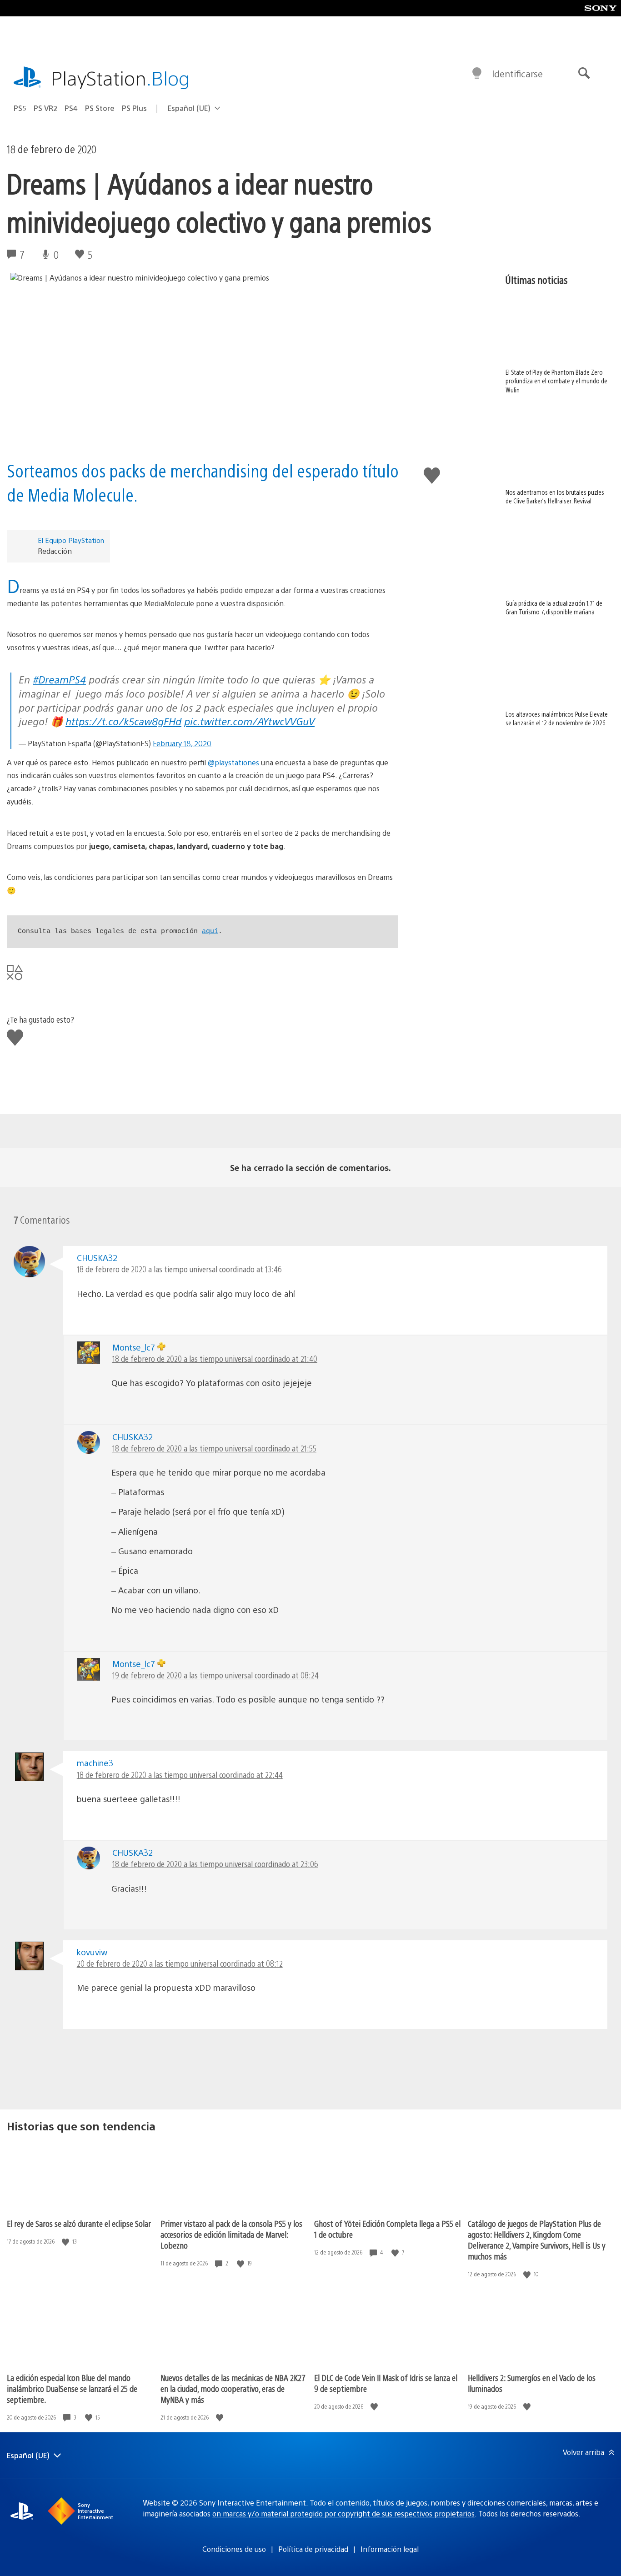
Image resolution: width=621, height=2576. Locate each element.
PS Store (100, 108)
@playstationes (233, 762)
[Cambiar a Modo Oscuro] (477, 74)
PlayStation (120, 78)
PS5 (20, 108)
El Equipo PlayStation (71, 540)
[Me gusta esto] (66, 2242)
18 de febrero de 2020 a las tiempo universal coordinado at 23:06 (215, 1864)
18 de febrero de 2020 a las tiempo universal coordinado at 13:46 (179, 1269)
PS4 (71, 108)
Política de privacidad (313, 2549)
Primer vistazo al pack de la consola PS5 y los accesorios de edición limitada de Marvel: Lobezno (231, 2234)
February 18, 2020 (182, 743)
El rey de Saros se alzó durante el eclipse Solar (79, 2223)
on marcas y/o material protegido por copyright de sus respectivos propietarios (343, 2513)
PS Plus (134, 108)
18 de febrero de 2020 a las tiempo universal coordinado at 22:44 (180, 1775)
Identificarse (517, 73)
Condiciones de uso (234, 2549)
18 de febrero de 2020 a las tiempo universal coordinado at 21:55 (214, 1448)
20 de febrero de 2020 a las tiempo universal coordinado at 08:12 (180, 1963)
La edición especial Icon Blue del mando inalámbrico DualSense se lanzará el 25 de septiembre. (72, 2388)
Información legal (390, 2549)
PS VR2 (45, 108)
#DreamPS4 (59, 679)
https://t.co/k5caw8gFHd (123, 721)
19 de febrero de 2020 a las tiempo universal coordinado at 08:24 (215, 1675)
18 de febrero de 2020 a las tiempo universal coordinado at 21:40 (215, 1358)
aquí (210, 931)
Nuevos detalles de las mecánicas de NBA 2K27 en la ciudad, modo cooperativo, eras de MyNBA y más (233, 2388)
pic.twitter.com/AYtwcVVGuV (249, 721)
